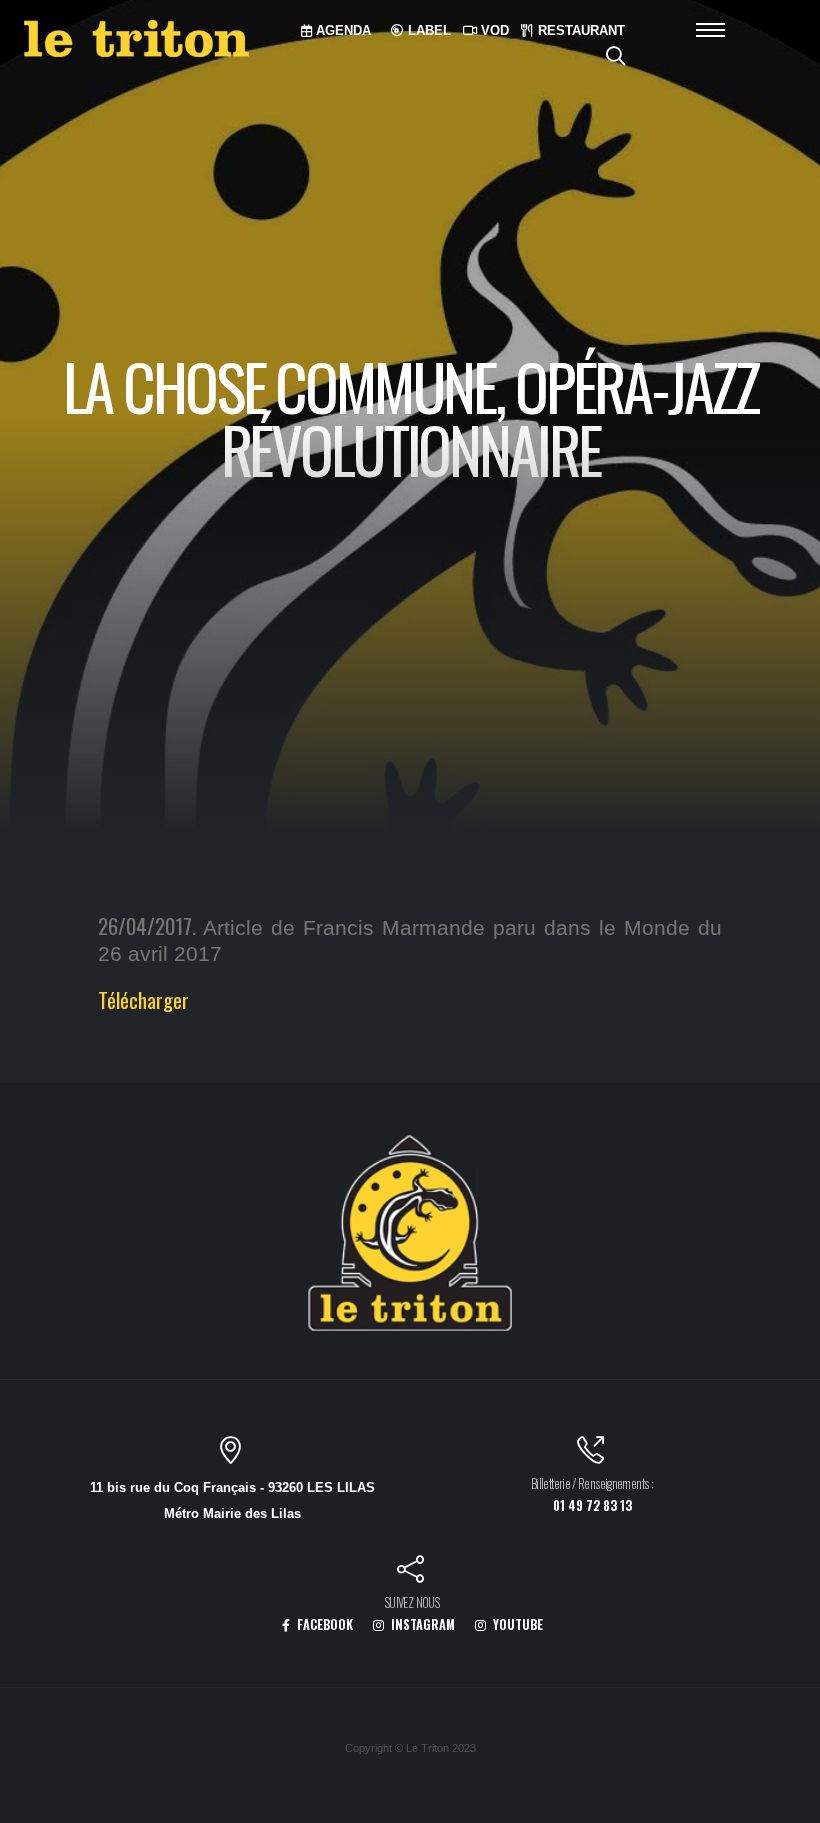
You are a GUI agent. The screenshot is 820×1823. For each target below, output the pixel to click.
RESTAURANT (579, 30)
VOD (493, 30)
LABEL (427, 30)
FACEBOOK (323, 1624)
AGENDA (341, 30)
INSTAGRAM (421, 1624)
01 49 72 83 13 (592, 1505)
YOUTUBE (516, 1624)
